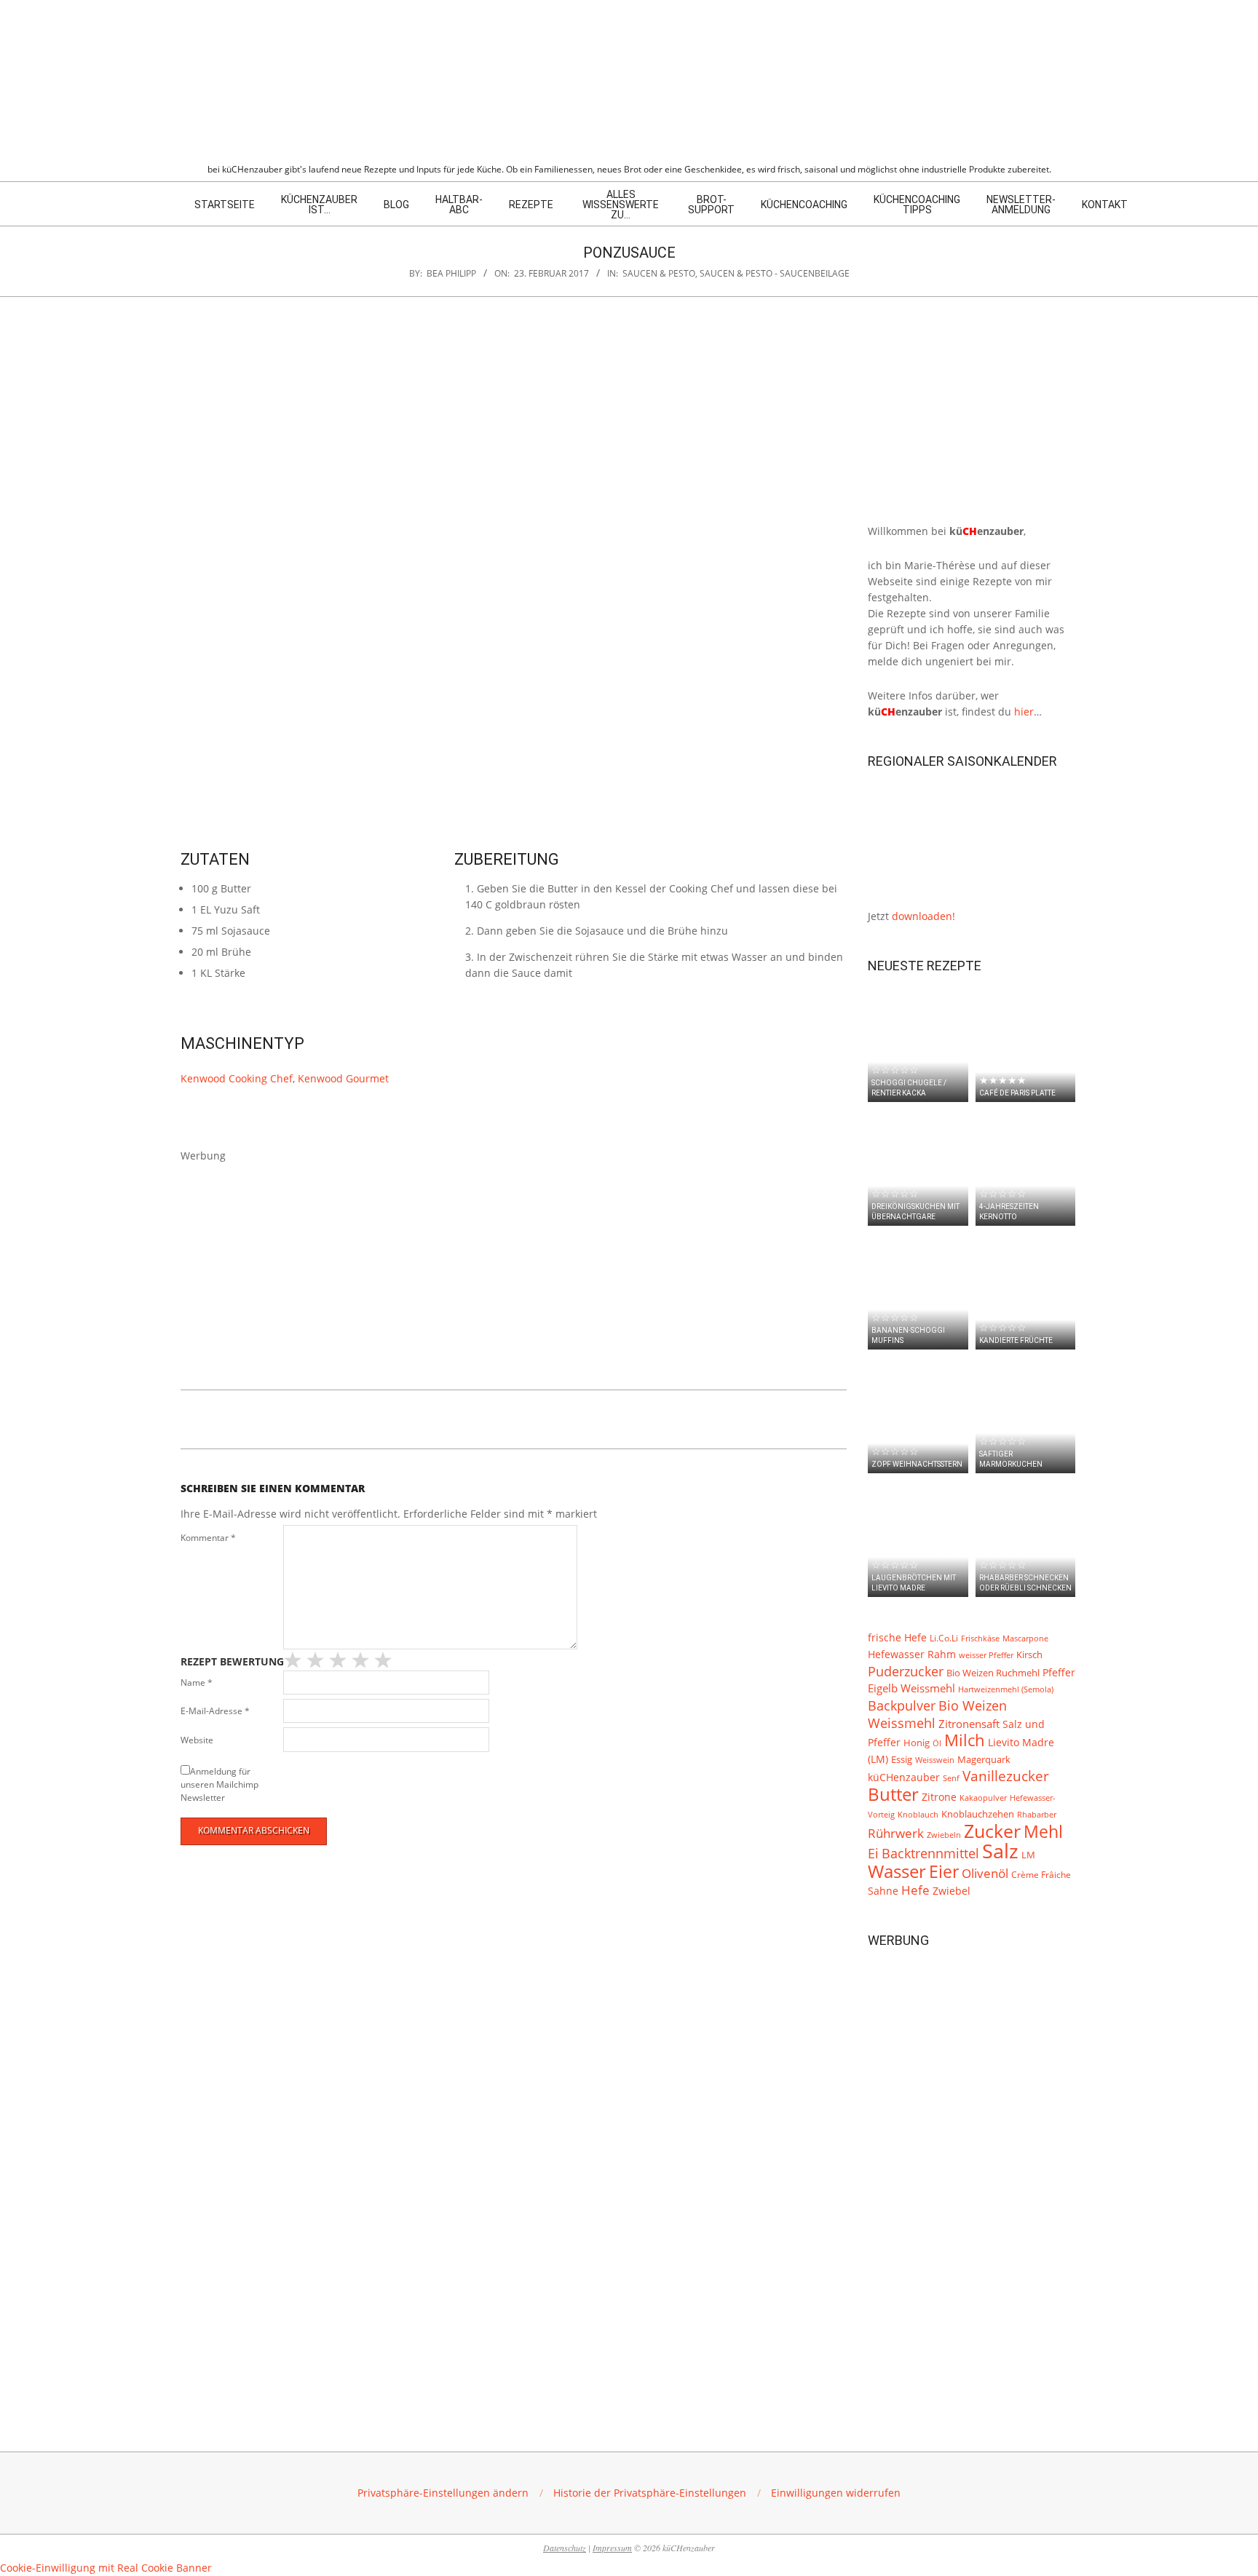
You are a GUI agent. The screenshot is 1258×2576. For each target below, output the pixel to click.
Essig (902, 1760)
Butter (893, 1794)
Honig (917, 1743)
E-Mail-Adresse (215, 1711)
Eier (944, 1871)
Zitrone (939, 1797)
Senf (951, 1778)
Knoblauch (918, 1815)
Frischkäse (980, 1638)
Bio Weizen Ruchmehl (993, 1673)
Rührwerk (896, 1833)
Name (197, 1683)
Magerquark (984, 1760)
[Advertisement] (514, 1266)
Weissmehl (928, 1688)
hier (1024, 712)
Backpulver (902, 1705)
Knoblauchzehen (978, 1814)
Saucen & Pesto (659, 273)
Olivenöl (985, 1873)
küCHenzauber (904, 1777)
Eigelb (883, 1688)
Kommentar (208, 1538)
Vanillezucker (1006, 1776)
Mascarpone (1025, 1638)
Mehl (1043, 1831)
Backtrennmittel (930, 1853)
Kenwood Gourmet (343, 1078)
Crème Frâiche (1041, 1874)
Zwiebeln (944, 1835)
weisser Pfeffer (986, 1655)
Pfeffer (1059, 1672)
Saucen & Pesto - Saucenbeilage (775, 273)
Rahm (942, 1654)
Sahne (883, 1891)
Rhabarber (1037, 1815)
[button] (443, 2493)
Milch (965, 1740)
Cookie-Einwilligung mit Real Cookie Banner (106, 2568)
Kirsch (1029, 1655)
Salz (1000, 1851)
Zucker (992, 1831)
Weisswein (935, 1760)
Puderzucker (906, 1671)
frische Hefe (897, 1637)
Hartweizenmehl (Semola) (1006, 1689)
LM (1028, 1855)
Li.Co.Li (944, 1638)
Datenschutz (565, 2548)
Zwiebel (952, 1891)
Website (197, 1740)
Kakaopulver (983, 1798)
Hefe (915, 1890)
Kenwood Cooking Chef (237, 1078)
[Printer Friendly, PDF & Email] (255, 1416)
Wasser (897, 1871)
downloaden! (923, 916)
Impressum (612, 2548)
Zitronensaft (969, 1724)
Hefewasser (896, 1654)
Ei (873, 1853)
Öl (937, 1743)
